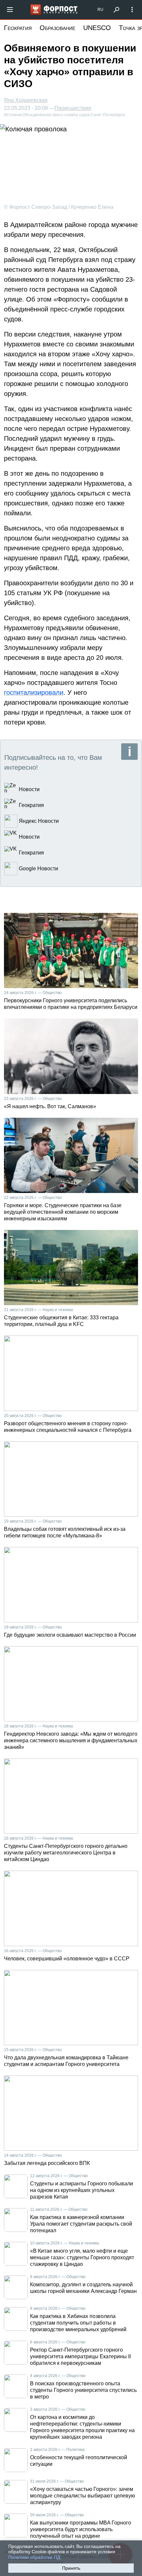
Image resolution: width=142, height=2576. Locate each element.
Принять (71, 2568)
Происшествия (73, 108)
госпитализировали (34, 692)
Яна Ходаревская (26, 100)
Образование (57, 28)
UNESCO (97, 28)
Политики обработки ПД (34, 2557)
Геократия (18, 28)
